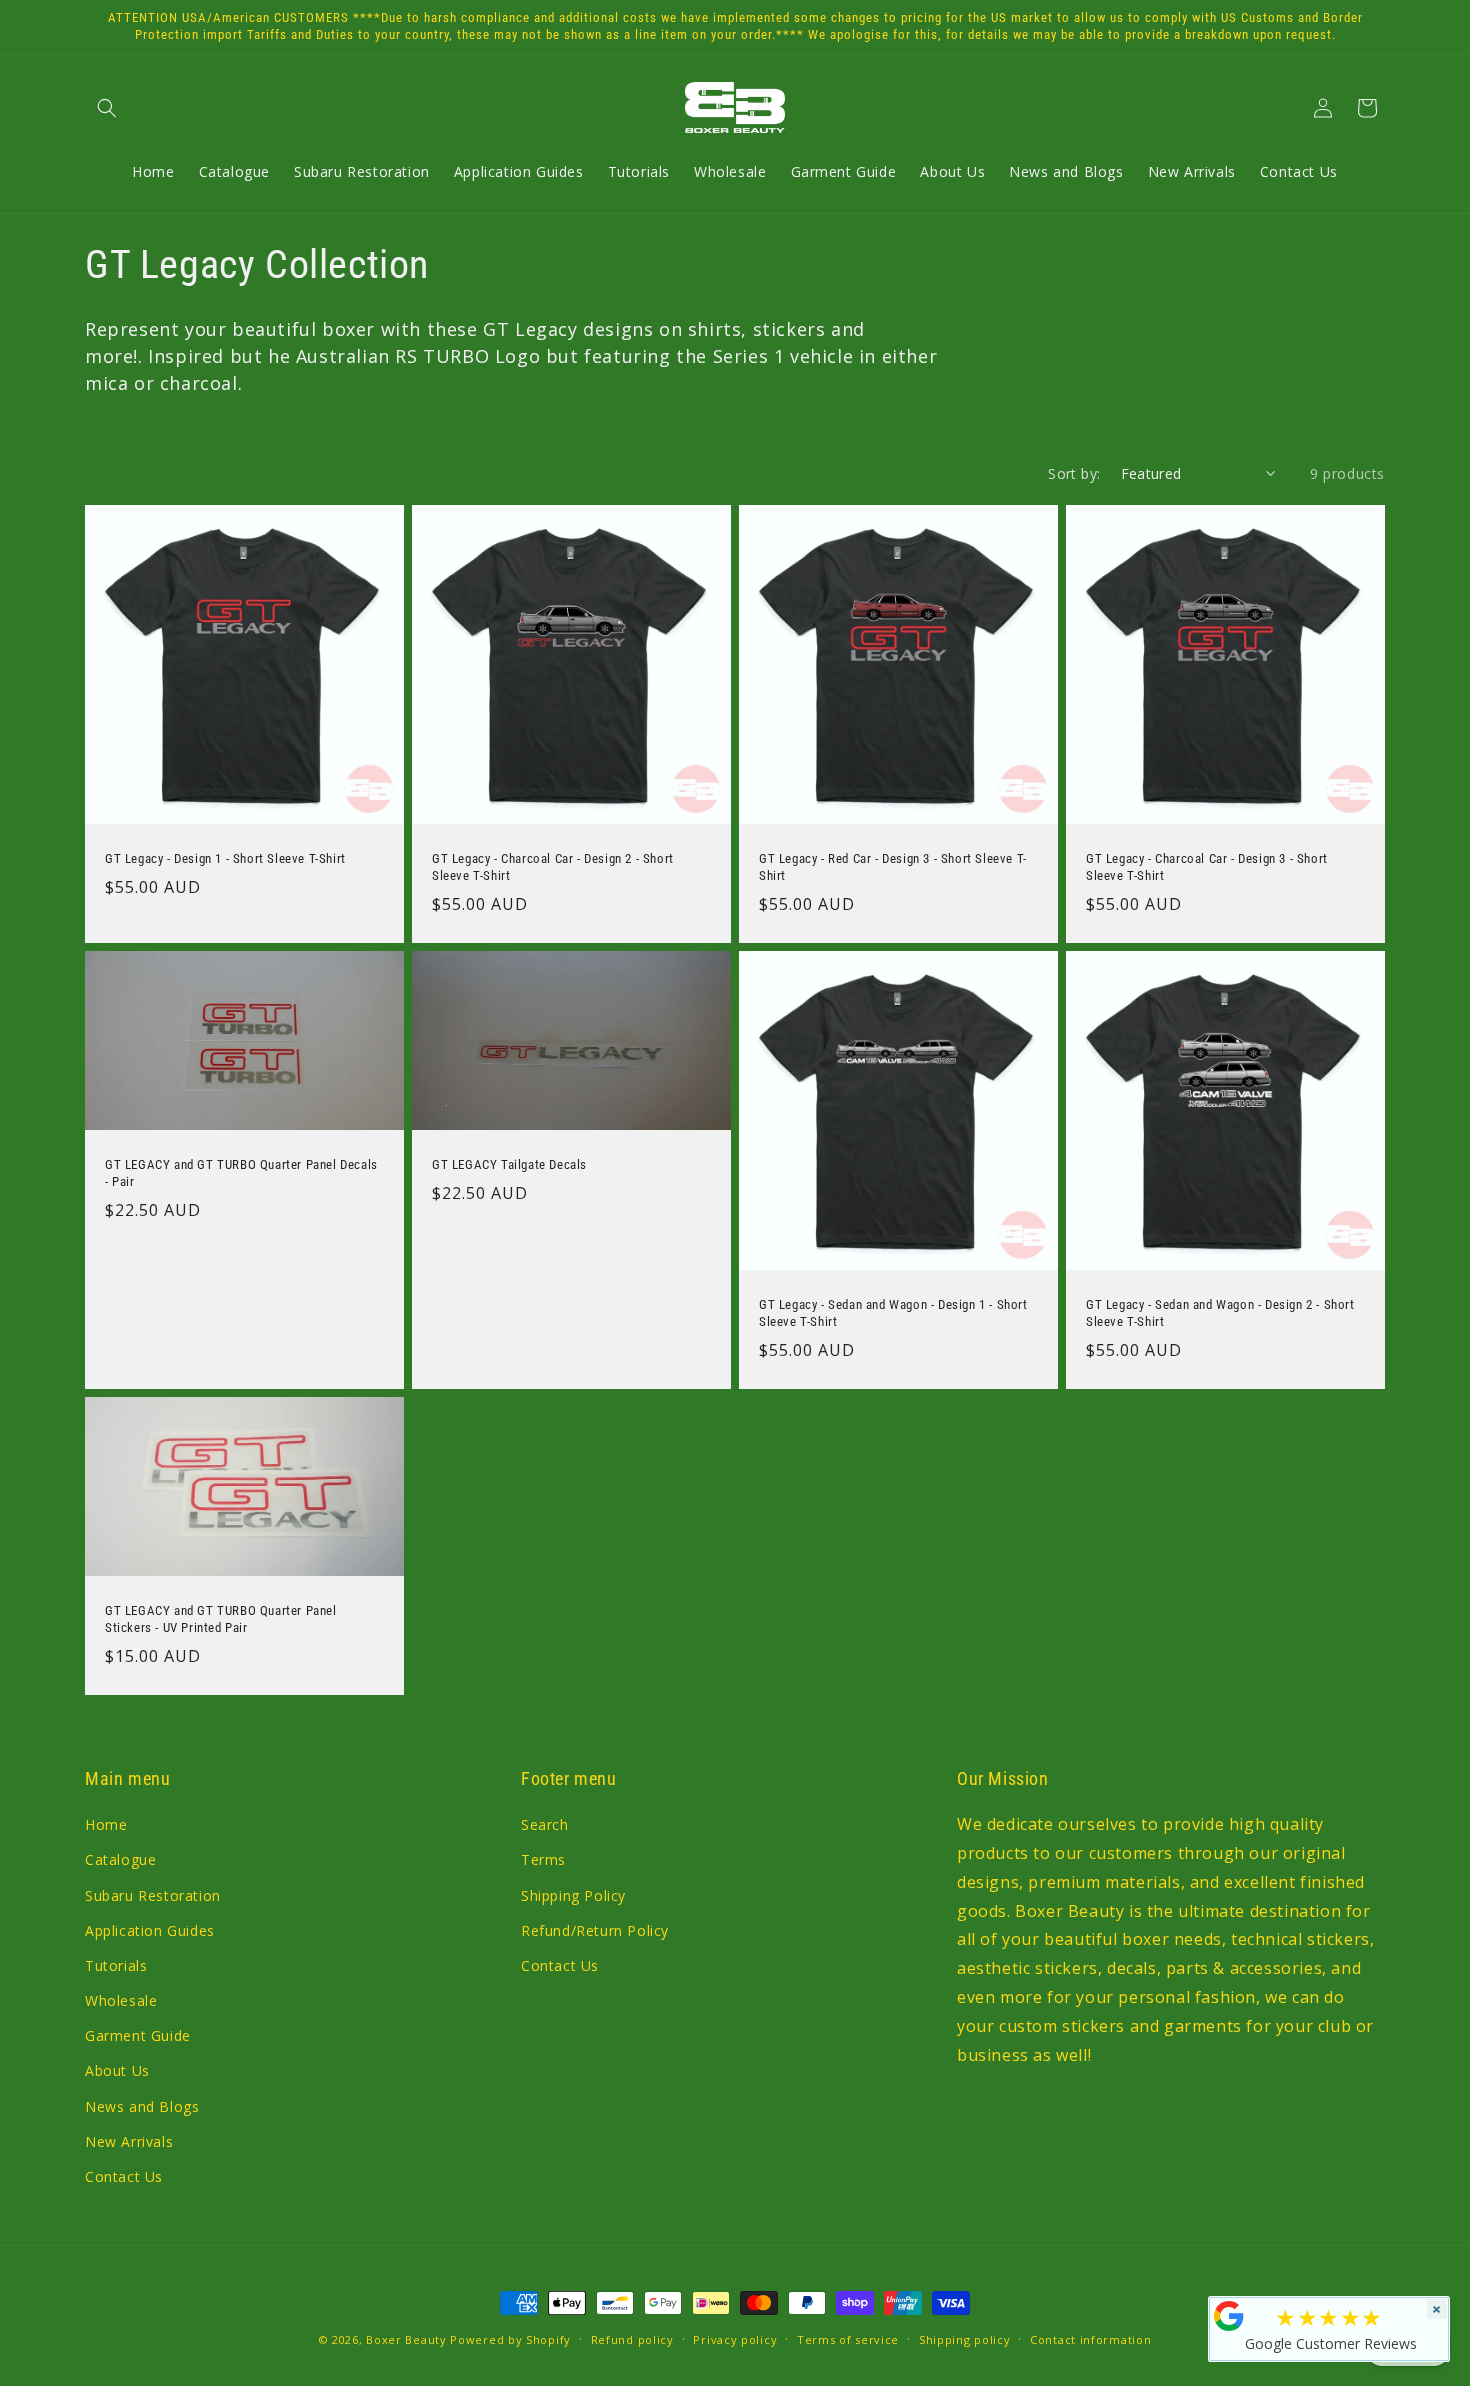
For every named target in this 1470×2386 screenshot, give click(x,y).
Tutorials (116, 1965)
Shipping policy (965, 2338)
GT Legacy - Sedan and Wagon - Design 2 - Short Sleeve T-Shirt (1220, 1313)
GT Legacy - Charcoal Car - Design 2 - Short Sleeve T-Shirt (553, 867)
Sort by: (1074, 473)
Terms (543, 1860)
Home (106, 1825)
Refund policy (632, 2338)
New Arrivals (129, 2141)
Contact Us (124, 2176)
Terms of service (848, 2338)
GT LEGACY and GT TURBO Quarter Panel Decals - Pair (241, 1174)
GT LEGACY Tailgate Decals (509, 1165)
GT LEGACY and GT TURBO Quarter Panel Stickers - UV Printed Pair (221, 1619)
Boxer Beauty (406, 2339)
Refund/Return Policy (595, 1930)
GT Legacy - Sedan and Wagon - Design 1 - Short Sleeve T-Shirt (893, 1313)
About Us (117, 2071)
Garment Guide (138, 2036)
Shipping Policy (573, 1895)
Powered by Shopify (510, 2339)
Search (545, 1825)
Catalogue (120, 1860)
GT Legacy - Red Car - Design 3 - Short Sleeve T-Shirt (893, 867)
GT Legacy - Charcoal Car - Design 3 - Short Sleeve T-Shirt (1207, 867)
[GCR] (1229, 2316)
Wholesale (121, 2000)
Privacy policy (735, 2338)
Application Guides (150, 1930)
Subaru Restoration (153, 1895)
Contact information (1090, 2338)
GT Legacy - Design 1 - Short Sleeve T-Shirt (225, 858)
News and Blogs (142, 2106)
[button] (107, 108)
